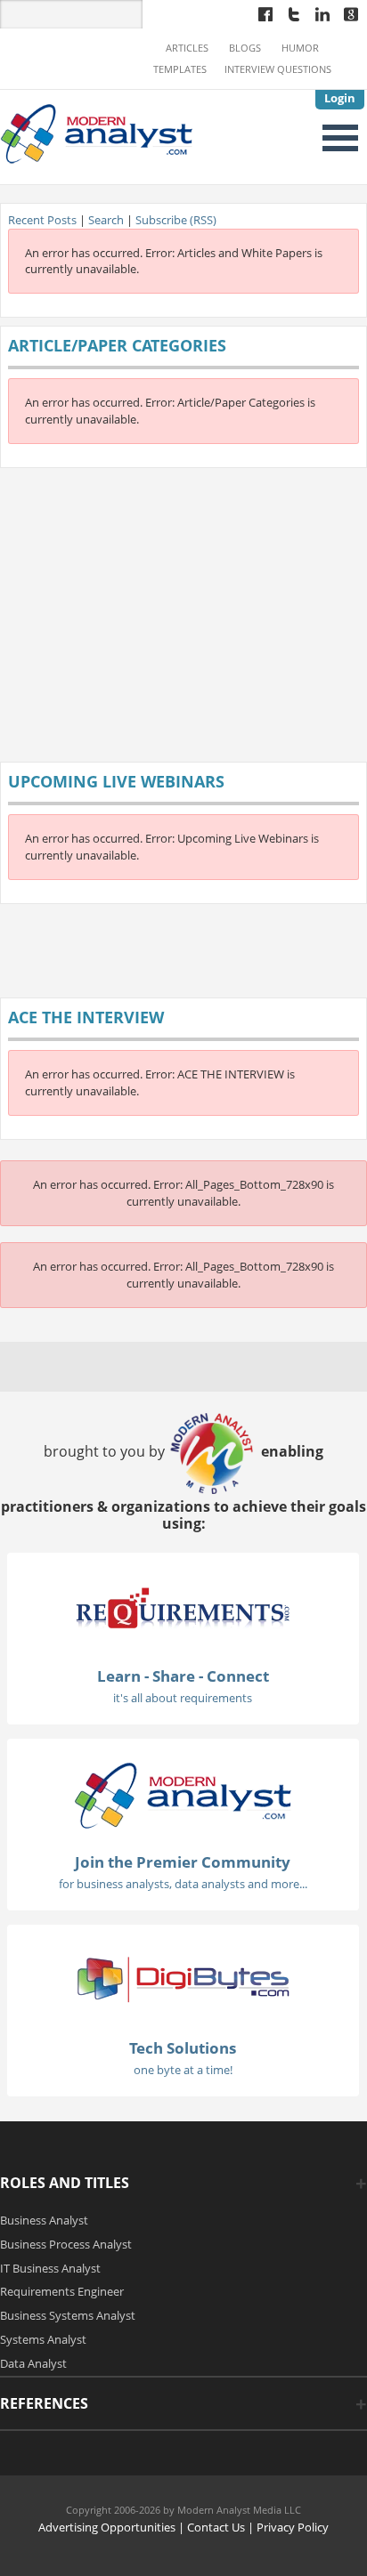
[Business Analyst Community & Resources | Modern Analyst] (97, 133)
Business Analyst (44, 2220)
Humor (300, 48)
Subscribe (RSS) (176, 220)
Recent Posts (42, 220)
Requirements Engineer (62, 2291)
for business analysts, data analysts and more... (183, 1884)
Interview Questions (278, 69)
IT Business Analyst (50, 2268)
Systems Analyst (43, 2339)
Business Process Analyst (66, 2244)
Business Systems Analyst (68, 2315)
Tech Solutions (183, 2048)
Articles (187, 48)
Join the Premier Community (183, 1862)
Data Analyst (33, 2363)
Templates (180, 69)
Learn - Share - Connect (183, 1676)
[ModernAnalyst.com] (183, 1794)
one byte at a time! (183, 2070)
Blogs (245, 48)
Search (106, 220)
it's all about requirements (183, 1698)
